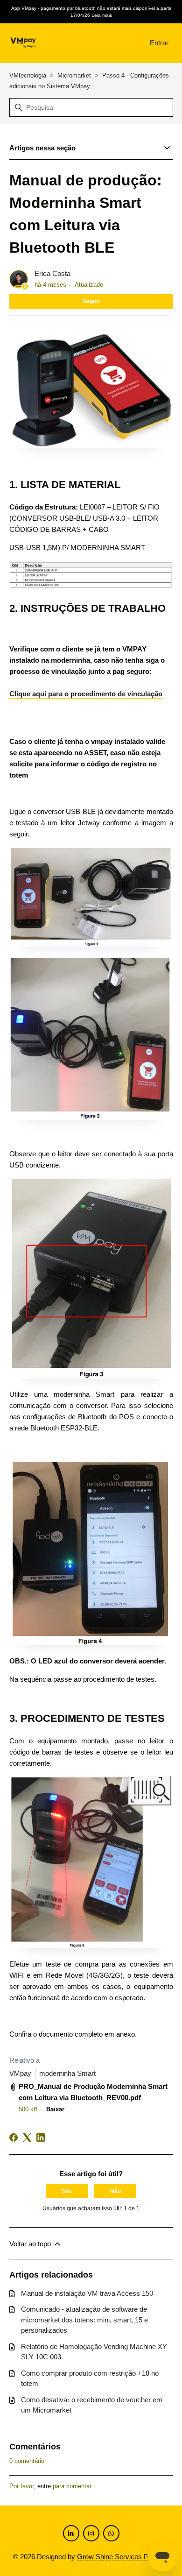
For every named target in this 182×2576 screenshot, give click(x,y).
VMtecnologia (28, 75)
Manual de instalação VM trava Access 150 (87, 2293)
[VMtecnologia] (23, 43)
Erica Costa (52, 273)
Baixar (55, 2109)
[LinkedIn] (41, 2137)
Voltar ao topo (31, 2244)
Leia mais (102, 15)
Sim (67, 2191)
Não (115, 2191)
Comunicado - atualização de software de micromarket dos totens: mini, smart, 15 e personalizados (84, 2320)
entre (44, 2486)
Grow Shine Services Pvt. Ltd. (123, 2557)
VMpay (20, 2073)
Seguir (91, 301)
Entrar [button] (159, 43)
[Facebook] (14, 2137)
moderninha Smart (67, 2073)
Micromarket (75, 75)
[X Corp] (27, 2137)
